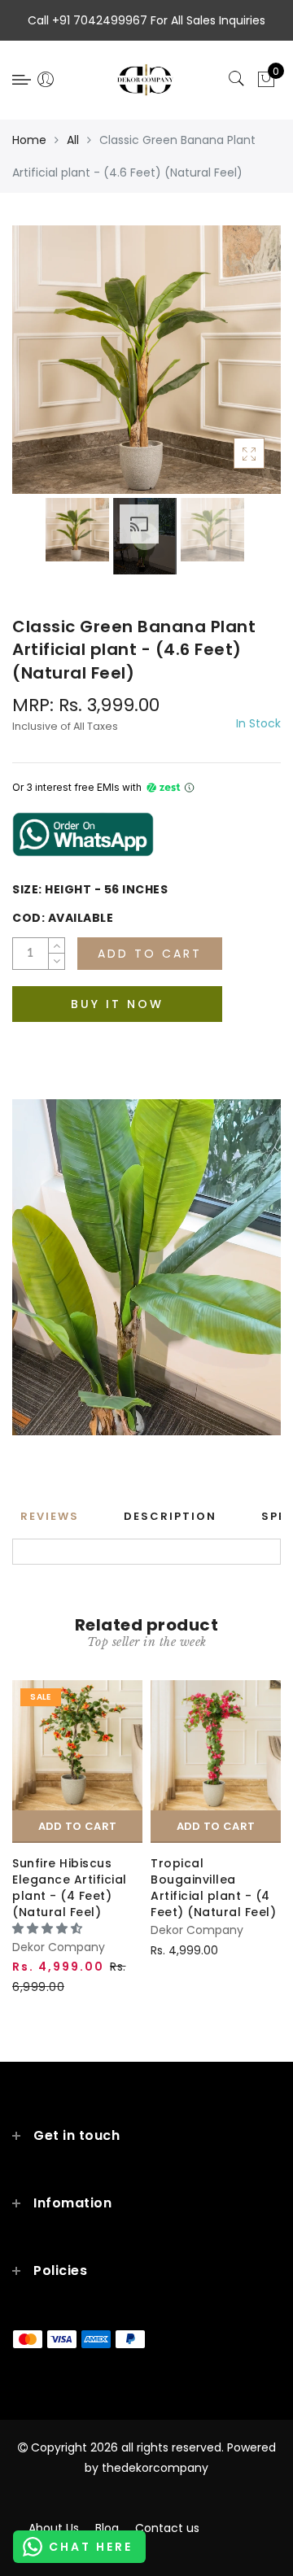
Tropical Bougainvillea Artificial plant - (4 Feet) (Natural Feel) (213, 1888)
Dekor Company (59, 1947)
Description (170, 1516)
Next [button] (230, 369)
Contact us (167, 2528)
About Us (54, 2528)
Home (29, 140)
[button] (49, 1928)
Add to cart (77, 1826)
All (73, 140)
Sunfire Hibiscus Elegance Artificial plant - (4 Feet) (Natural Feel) (70, 1888)
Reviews (50, 1516)
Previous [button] (42, 369)
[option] (146, 360)
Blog (107, 2528)
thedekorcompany (155, 2468)
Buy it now (117, 1004)
